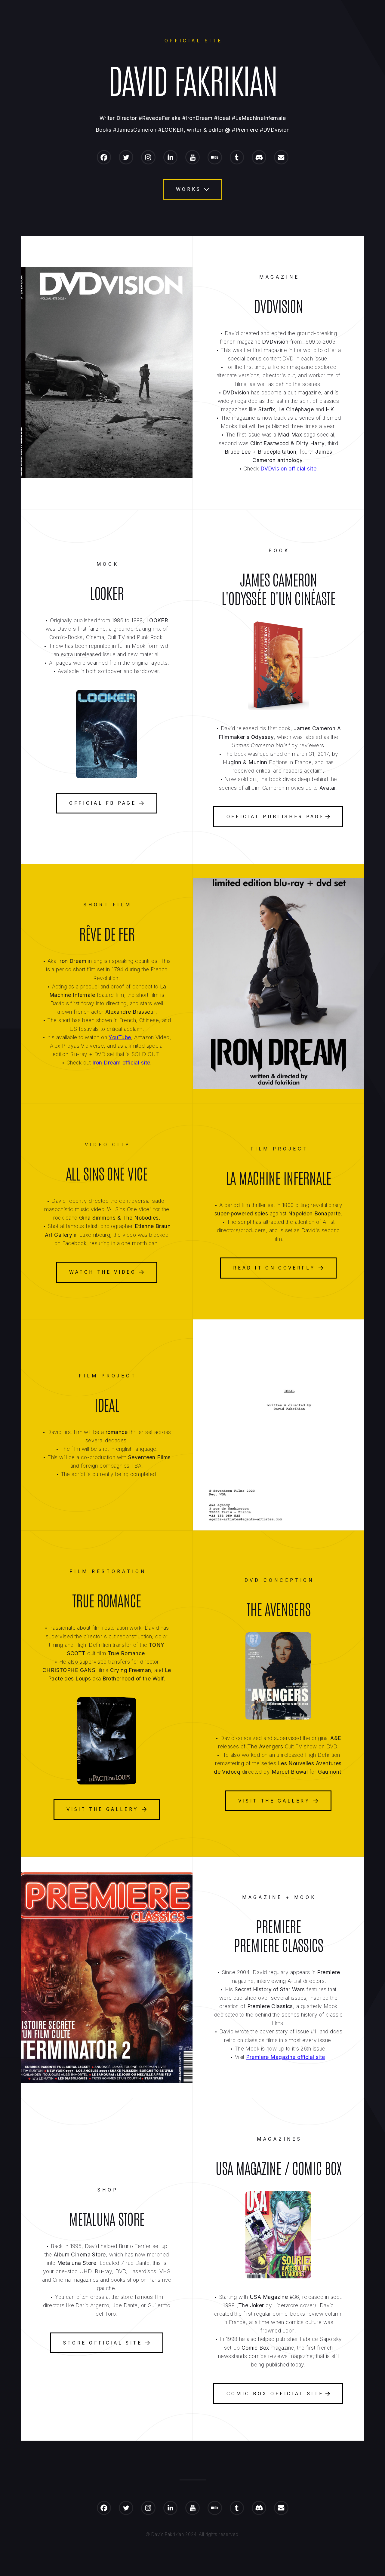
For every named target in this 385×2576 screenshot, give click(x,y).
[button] (104, 157)
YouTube (120, 1037)
